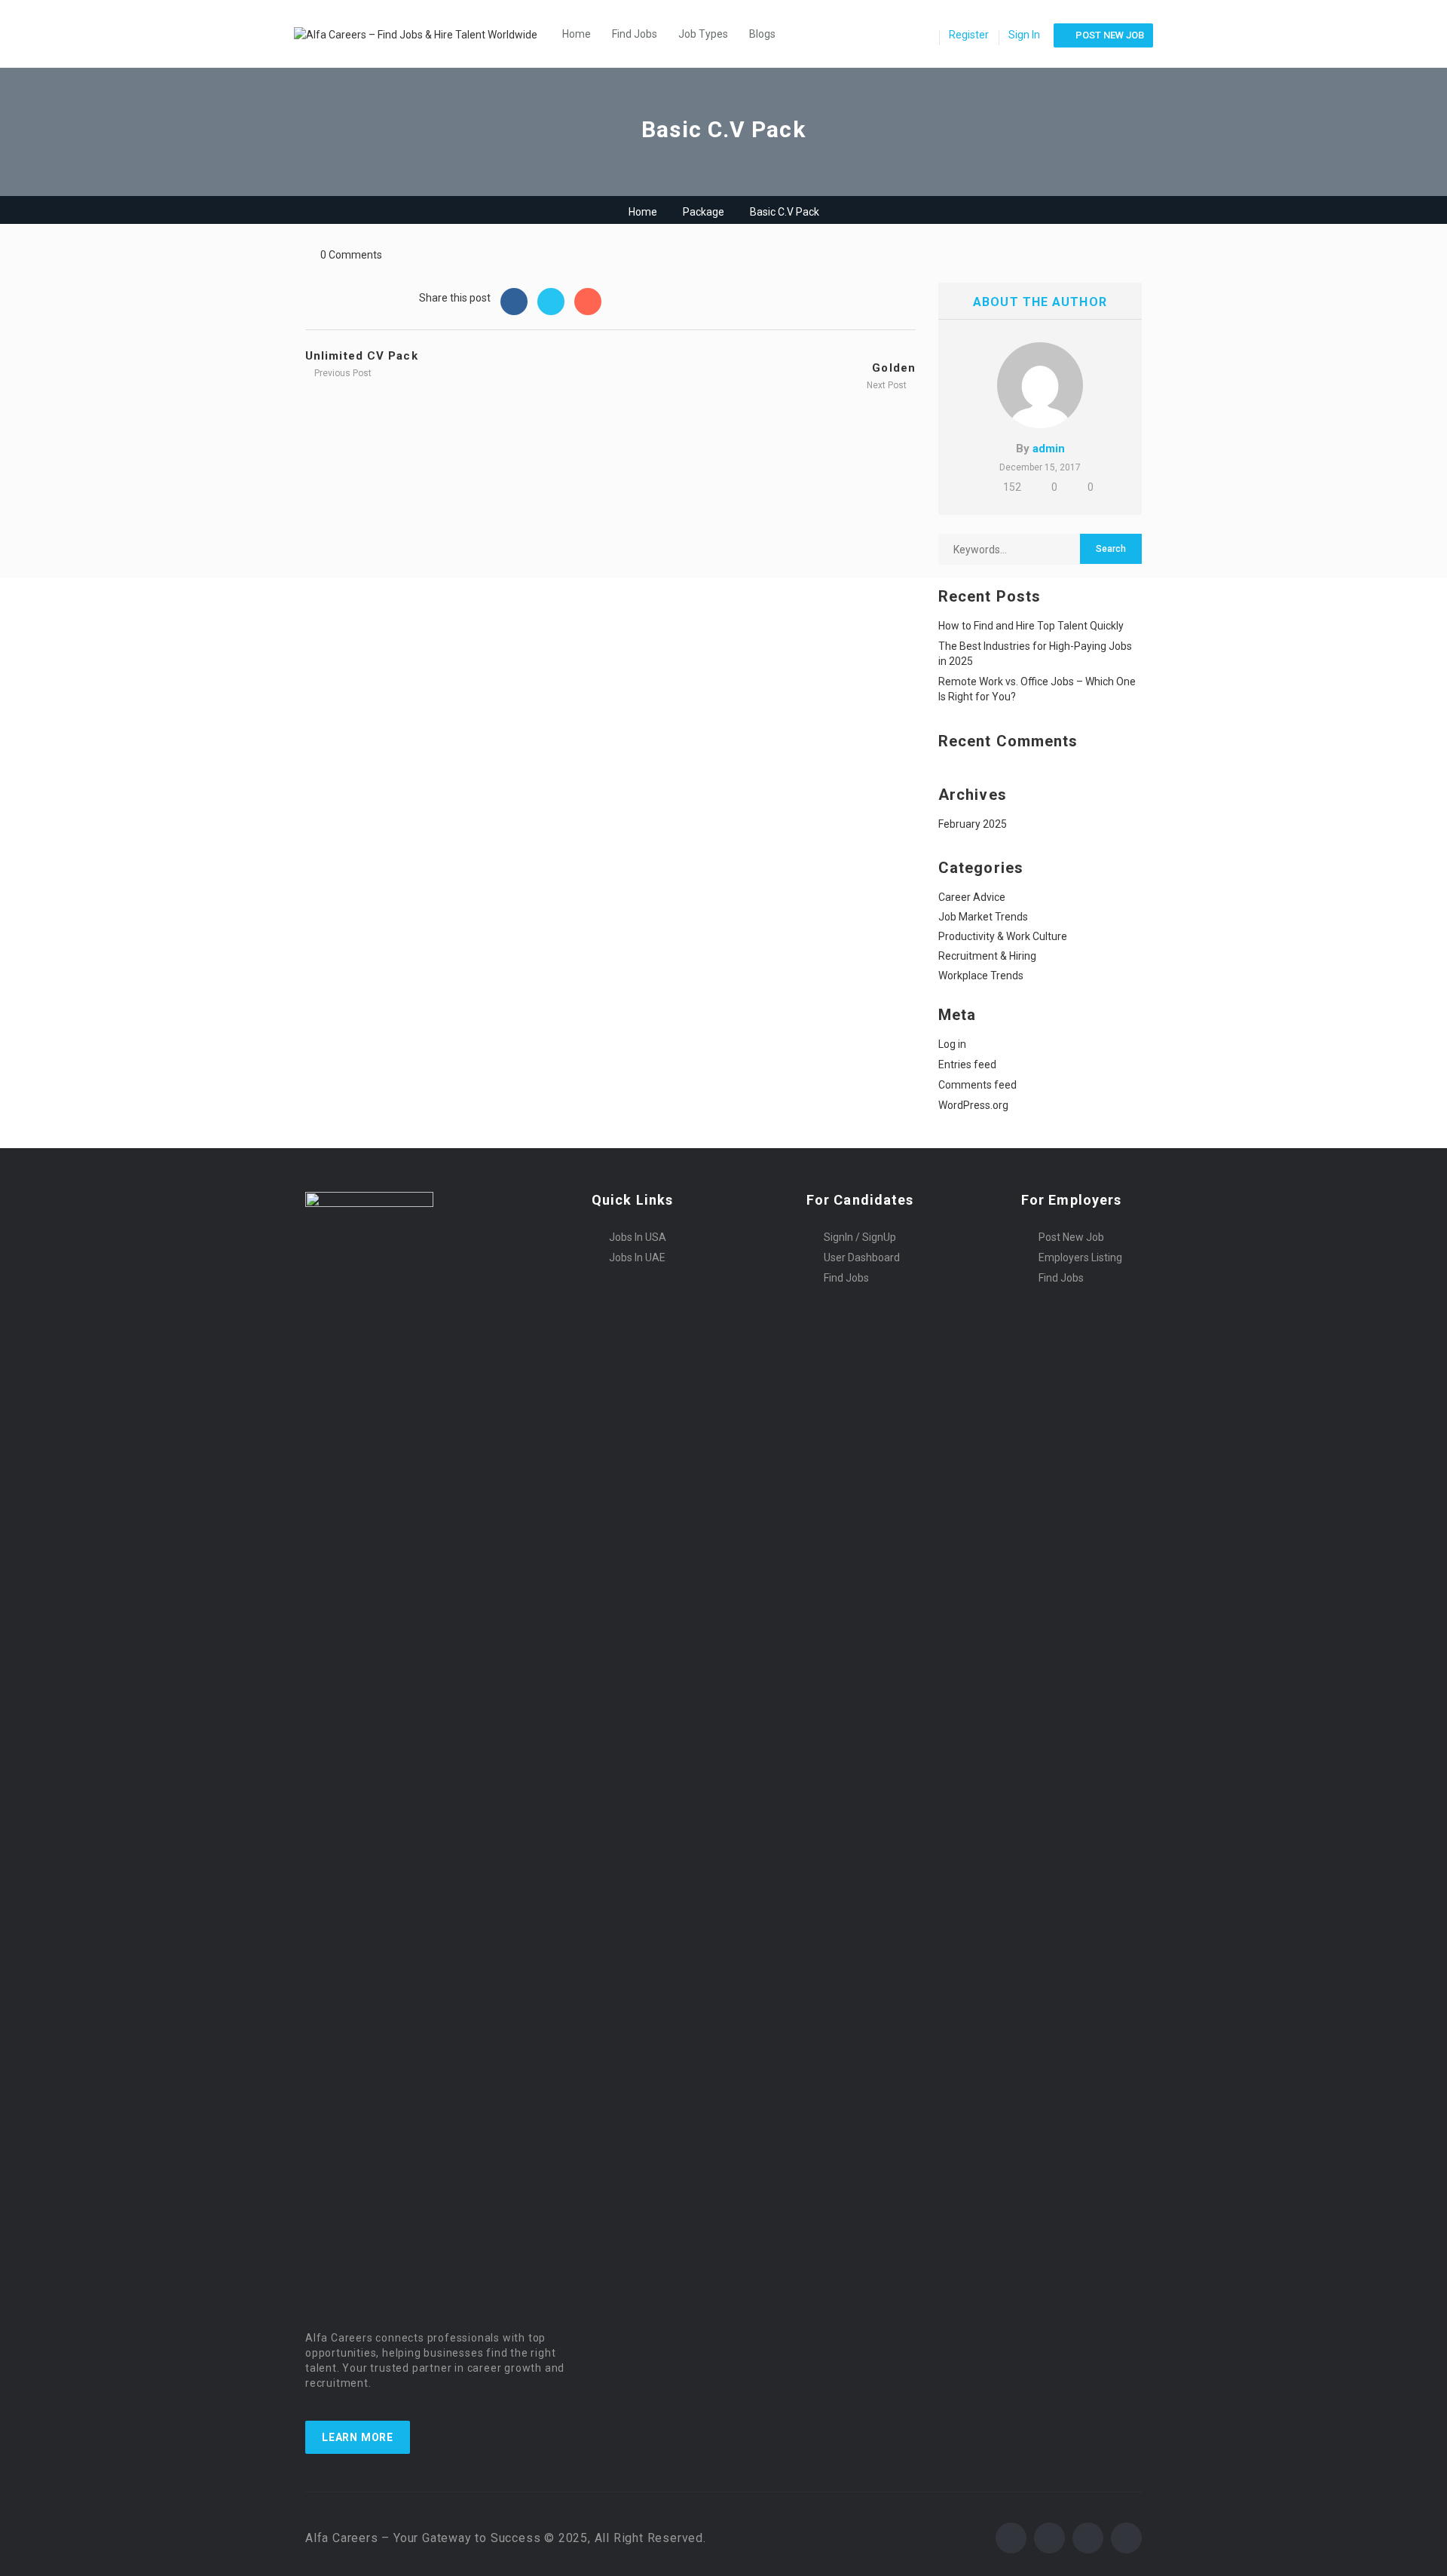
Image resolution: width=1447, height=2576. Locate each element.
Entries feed (967, 1064)
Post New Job (1071, 1237)
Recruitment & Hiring (987, 956)
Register (969, 35)
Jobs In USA (638, 1237)
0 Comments (351, 255)
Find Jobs (635, 34)
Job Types (703, 34)
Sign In (1024, 35)
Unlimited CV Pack (362, 356)
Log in (952, 1044)
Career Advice (972, 897)
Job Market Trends (983, 917)
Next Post (888, 385)
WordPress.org (973, 1105)
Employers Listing (1080, 1257)
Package (704, 212)
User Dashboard (862, 1257)
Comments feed (977, 1085)
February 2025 (973, 824)
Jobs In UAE (637, 1257)
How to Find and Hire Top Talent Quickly (1031, 626)
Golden (894, 368)
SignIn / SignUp (860, 1237)
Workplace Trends (981, 976)
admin (1049, 449)
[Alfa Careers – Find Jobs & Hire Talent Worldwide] (423, 34)
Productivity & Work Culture (1003, 936)
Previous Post (342, 373)
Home (577, 34)
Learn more (358, 2437)
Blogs (762, 34)
